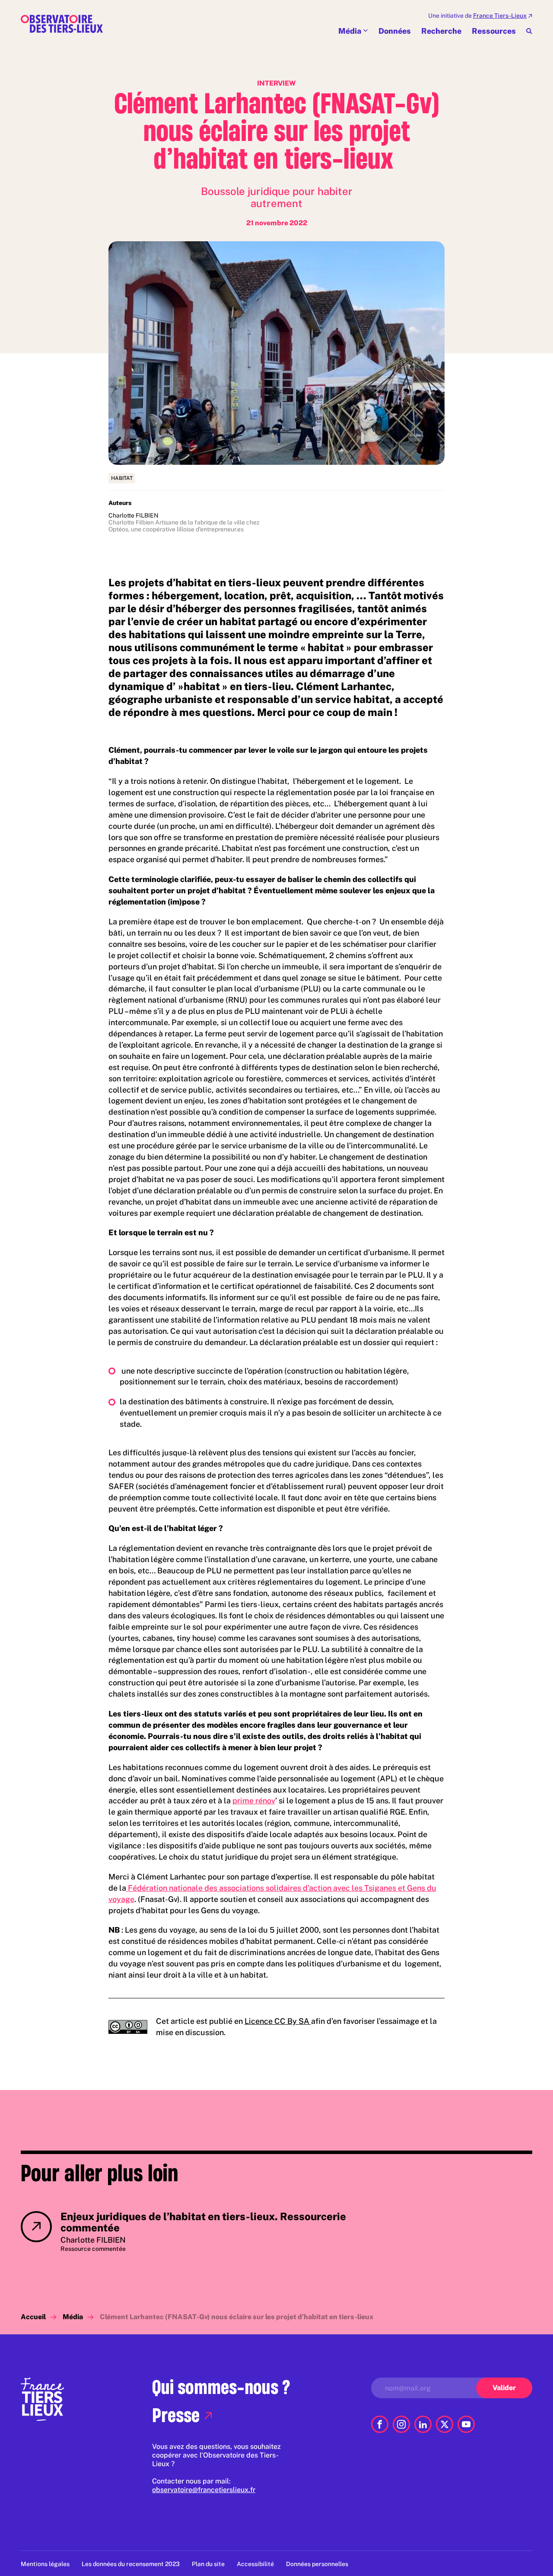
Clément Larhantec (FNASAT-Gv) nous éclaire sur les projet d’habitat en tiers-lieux (237, 2317)
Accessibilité (255, 2564)
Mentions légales (45, 2564)
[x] (445, 2424)
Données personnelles (317, 2564)
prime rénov (254, 1801)
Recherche (441, 31)
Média (350, 31)
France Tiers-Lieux (500, 16)
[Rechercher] (529, 31)
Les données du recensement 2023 (131, 2564)
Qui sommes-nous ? (221, 2387)
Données (395, 31)
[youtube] (466, 2424)
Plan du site (208, 2564)
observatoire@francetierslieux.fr (204, 2490)
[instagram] (401, 2424)
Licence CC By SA (278, 2021)
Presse (176, 2415)
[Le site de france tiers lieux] (42, 2399)
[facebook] (380, 2424)
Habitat (122, 478)
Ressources (494, 31)
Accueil (33, 2317)
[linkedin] (423, 2424)
